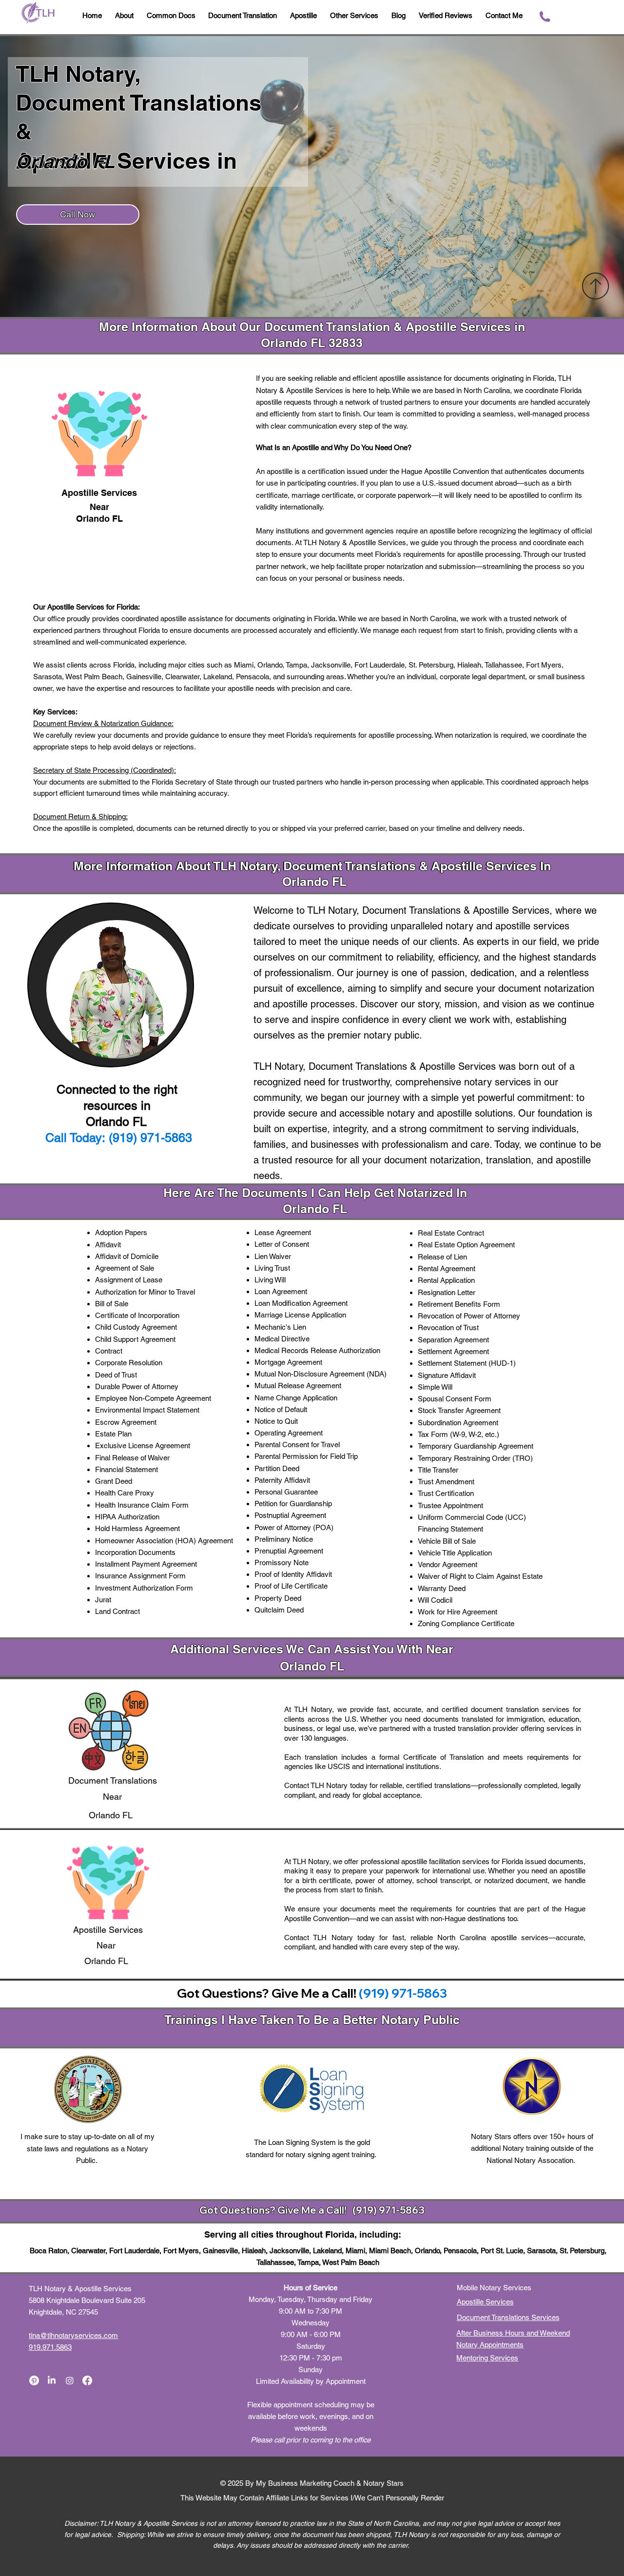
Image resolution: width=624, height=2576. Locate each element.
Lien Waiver (273, 1256)
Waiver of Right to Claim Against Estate (480, 1576)
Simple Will (435, 1387)
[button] (399, 16)
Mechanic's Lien (280, 1327)
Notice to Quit (276, 1421)
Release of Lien (442, 1257)
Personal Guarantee (286, 1492)
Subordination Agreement (458, 1423)
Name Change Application (296, 1398)
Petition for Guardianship (293, 1504)
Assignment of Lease (129, 1280)
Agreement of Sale (125, 1268)
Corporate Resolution (129, 1363)
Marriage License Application (300, 1315)
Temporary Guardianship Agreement (476, 1446)
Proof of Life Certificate (291, 1586)
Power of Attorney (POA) (294, 1527)
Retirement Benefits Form (459, 1304)
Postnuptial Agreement (290, 1515)
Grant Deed (114, 1481)
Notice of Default (281, 1409)
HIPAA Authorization (127, 1517)
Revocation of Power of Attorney (469, 1316)
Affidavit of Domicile (127, 1256)
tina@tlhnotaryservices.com (73, 2335)
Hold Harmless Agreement (137, 1528)
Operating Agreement (289, 1433)
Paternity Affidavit (282, 1480)
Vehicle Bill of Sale (447, 1541)
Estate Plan (113, 1434)
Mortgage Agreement (288, 1362)
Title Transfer (438, 1470)
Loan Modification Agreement (301, 1303)
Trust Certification (446, 1493)
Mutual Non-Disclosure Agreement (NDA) (321, 1374)
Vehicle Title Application (455, 1553)
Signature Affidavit (447, 1375)
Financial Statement (127, 1469)
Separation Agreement (453, 1340)
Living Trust (272, 1268)
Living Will (270, 1280)
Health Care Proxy (125, 1493)
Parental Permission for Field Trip (306, 1456)
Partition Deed (277, 1468)
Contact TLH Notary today (326, 1785)
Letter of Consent (282, 1244)
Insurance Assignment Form (140, 1576)
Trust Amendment (446, 1482)
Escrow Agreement (126, 1422)
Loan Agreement (281, 1291)
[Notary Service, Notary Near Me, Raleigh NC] (34, 2380)
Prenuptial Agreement (289, 1551)
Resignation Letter (447, 1292)
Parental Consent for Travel (297, 1445)
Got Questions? (238, 2210)
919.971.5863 (50, 2347)
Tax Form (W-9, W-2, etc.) (458, 1434)
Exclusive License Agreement (143, 1445)
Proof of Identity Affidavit (293, 1574)
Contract (109, 1351)
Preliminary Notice (284, 1539)
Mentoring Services (487, 2358)
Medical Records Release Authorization (317, 1350)
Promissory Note (282, 1563)
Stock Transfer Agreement (459, 1410)
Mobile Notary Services (495, 2288)
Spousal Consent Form (455, 1399)
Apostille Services (485, 2302)
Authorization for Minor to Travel (145, 1292)
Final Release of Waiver (132, 1458)
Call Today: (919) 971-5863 (119, 1138)
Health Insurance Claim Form (142, 1505)
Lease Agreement (283, 1232)
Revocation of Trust (448, 1327)
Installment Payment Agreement (146, 1564)
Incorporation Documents (135, 1552)
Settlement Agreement (453, 1351)
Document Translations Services (508, 2317)
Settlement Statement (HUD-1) (467, 1363)
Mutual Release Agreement (298, 1386)
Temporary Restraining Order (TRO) (475, 1458)
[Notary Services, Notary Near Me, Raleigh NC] (52, 2380)
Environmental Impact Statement (147, 1410)
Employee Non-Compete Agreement (153, 1398)
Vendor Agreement (448, 1564)
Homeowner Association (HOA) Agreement (164, 1541)
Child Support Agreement (135, 1339)
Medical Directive (282, 1339)
